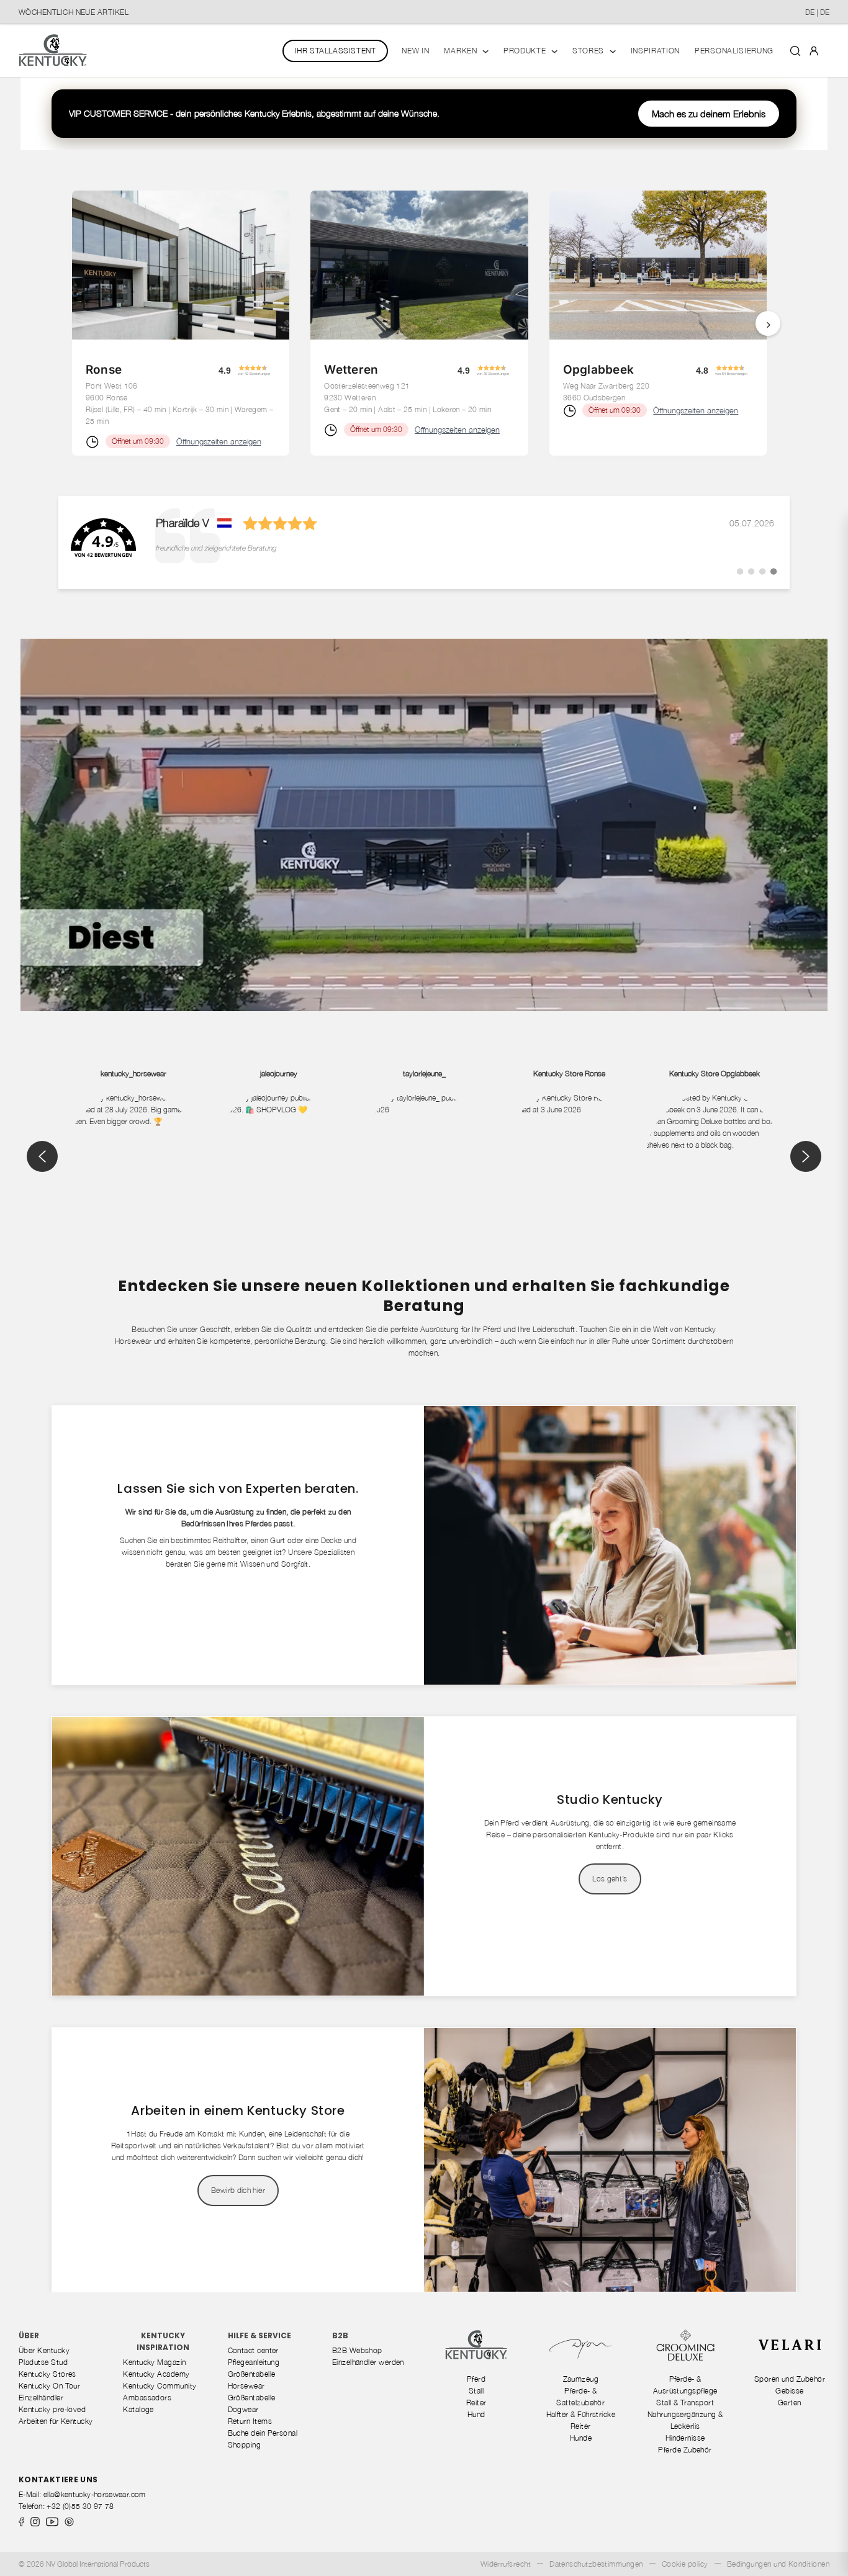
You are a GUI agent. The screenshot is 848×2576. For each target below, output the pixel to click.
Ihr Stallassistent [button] (336, 51)
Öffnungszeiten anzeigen (219, 441)
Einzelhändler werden (368, 2362)
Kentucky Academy (156, 2374)
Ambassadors (147, 2398)
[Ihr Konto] (814, 50)
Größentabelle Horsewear (252, 2380)
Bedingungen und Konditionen (778, 2564)
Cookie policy (685, 2564)
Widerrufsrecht (506, 2564)
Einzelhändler (41, 2398)
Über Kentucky (44, 2350)
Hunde (581, 2438)
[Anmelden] (814, 50)
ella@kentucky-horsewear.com (95, 2494)
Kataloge (138, 2409)
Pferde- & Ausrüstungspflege (685, 2385)
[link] (424, 543)
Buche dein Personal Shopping (263, 2439)
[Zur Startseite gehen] (53, 51)
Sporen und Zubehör (790, 2379)
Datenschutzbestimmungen (596, 2564)
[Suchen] (795, 50)
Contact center (253, 2350)
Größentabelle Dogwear (252, 2403)
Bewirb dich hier (238, 2190)
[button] (261, 370)
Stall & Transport (685, 2403)
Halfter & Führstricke (581, 2414)
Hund (476, 2414)
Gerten (790, 2403)
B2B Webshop (357, 2350)
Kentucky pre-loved (52, 2409)
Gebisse (789, 2391)
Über (29, 2335)
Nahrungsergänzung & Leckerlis (685, 2420)
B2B (340, 2335)
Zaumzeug (581, 2379)
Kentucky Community (160, 2386)
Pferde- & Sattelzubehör (580, 2397)
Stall (476, 2391)
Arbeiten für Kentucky (56, 2421)
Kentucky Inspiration (163, 2341)
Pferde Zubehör (685, 2450)
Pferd (476, 2379)
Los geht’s (610, 1879)
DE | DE (817, 12)
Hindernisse (685, 2438)
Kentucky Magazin (154, 2362)
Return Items (250, 2421)
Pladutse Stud (43, 2362)
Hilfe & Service (259, 2335)
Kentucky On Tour (49, 2386)
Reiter (476, 2403)
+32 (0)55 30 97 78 (80, 2506)
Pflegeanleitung (254, 2362)
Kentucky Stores (47, 2374)
